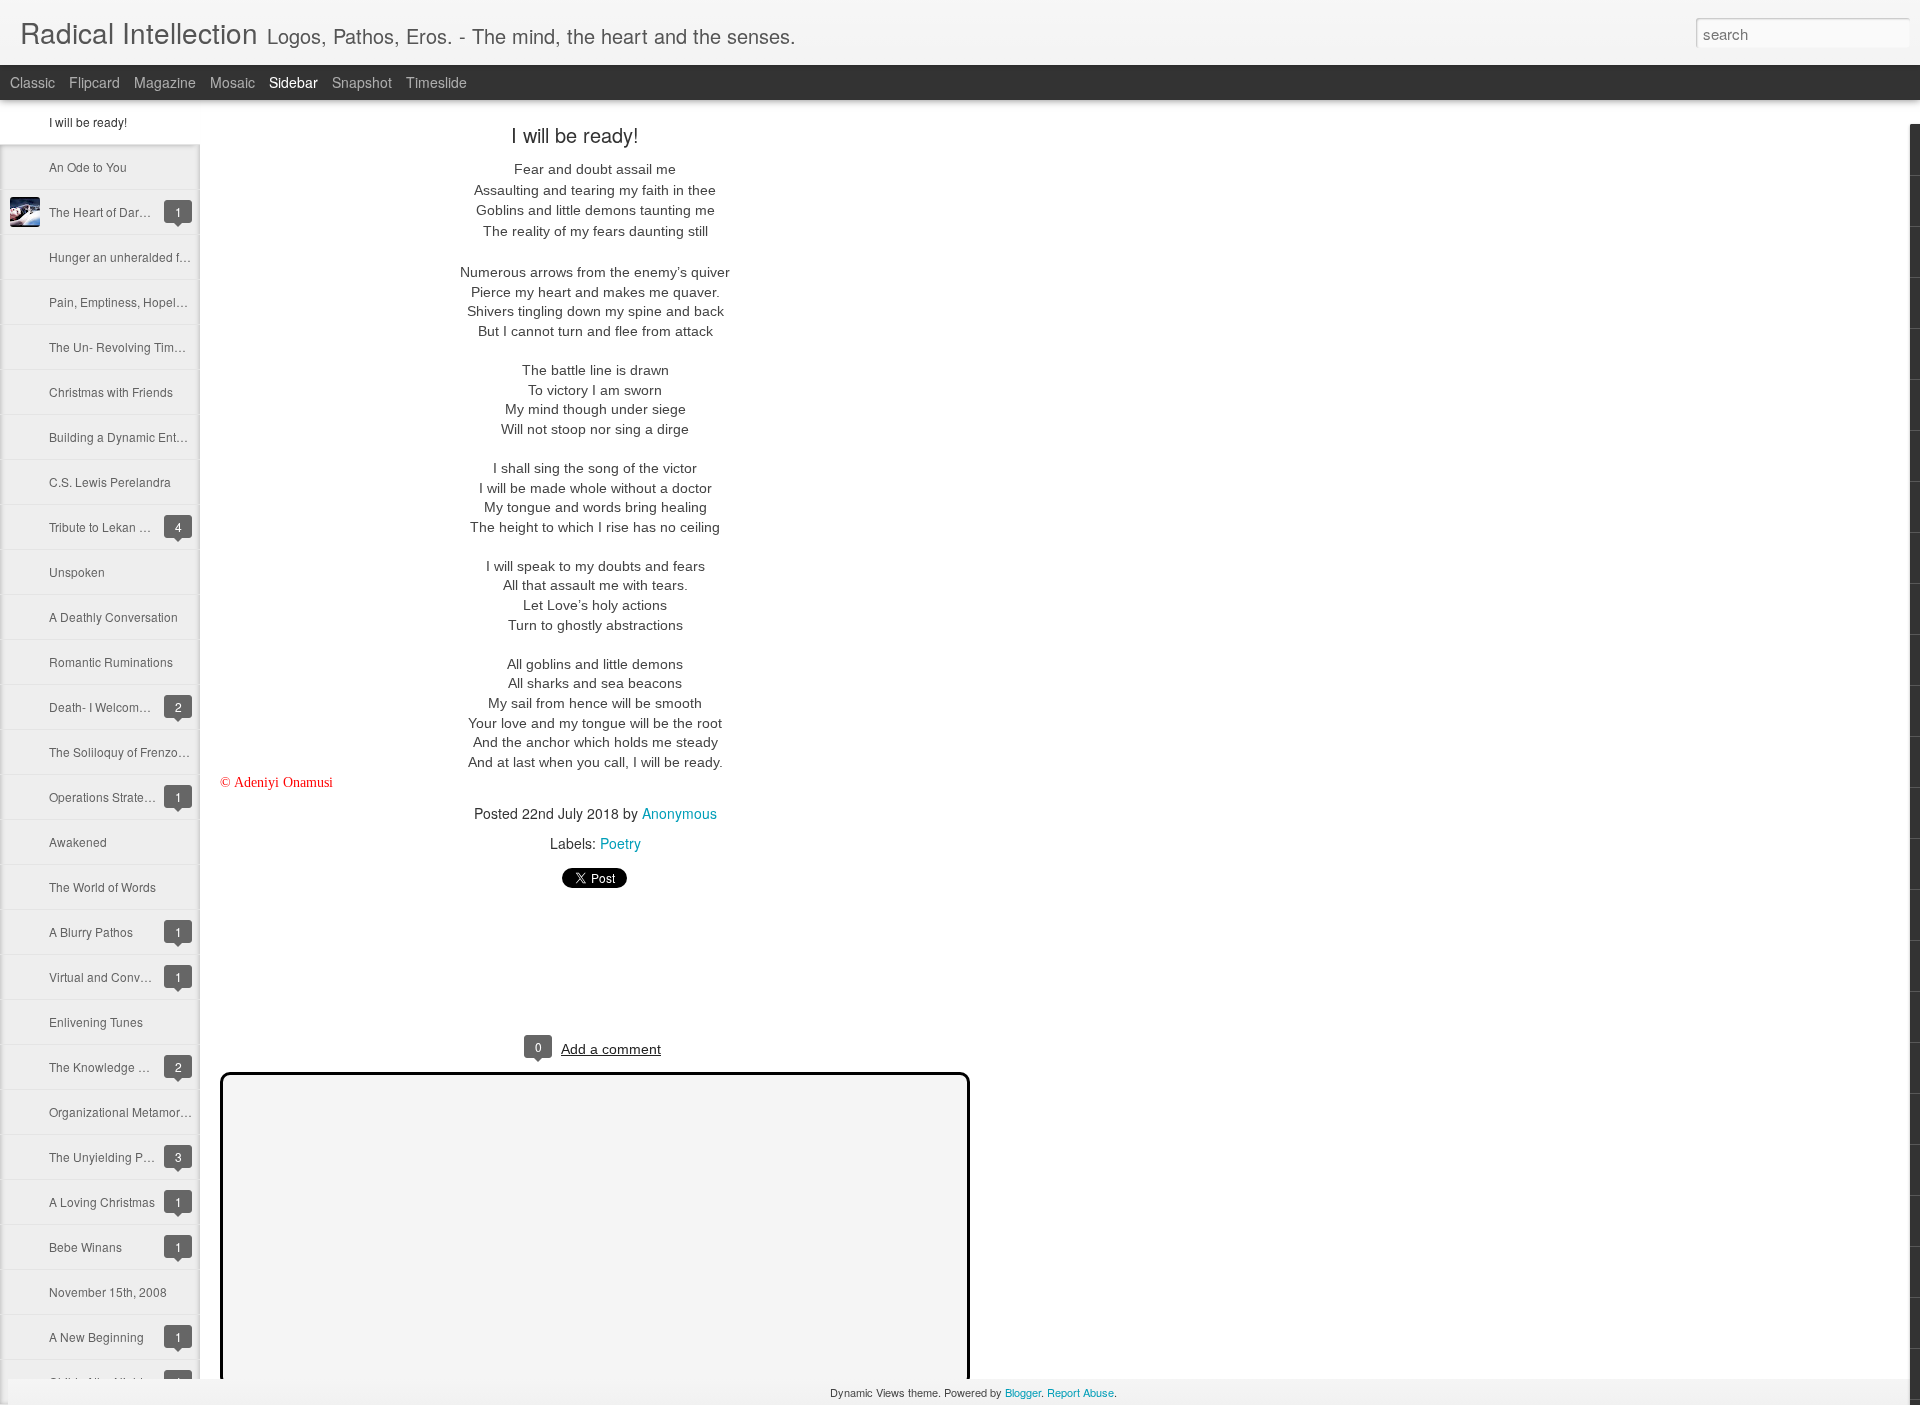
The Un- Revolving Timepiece (130, 346)
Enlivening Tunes (96, 1021)
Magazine (165, 82)
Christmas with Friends (111, 391)
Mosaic (232, 82)
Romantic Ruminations (111, 661)
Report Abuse (1080, 1392)
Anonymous (679, 813)
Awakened (78, 841)
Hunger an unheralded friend (128, 256)
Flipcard (94, 82)
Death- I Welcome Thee (113, 706)
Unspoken (77, 571)
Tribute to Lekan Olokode (117, 526)
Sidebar (293, 82)
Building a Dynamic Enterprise (131, 436)
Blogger (1023, 1392)
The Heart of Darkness (110, 211)
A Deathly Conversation (113, 616)
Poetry (620, 843)
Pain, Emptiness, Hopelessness (135, 301)
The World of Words (102, 886)
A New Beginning (96, 1336)
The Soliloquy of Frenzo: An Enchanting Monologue (189, 751)
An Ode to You (88, 166)
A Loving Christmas (102, 1201)
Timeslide (436, 82)
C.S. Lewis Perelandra (110, 481)
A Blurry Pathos (91, 931)
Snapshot (362, 82)
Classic (32, 82)
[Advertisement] (1080, 445)
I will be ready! (88, 121)
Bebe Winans (85, 1246)
